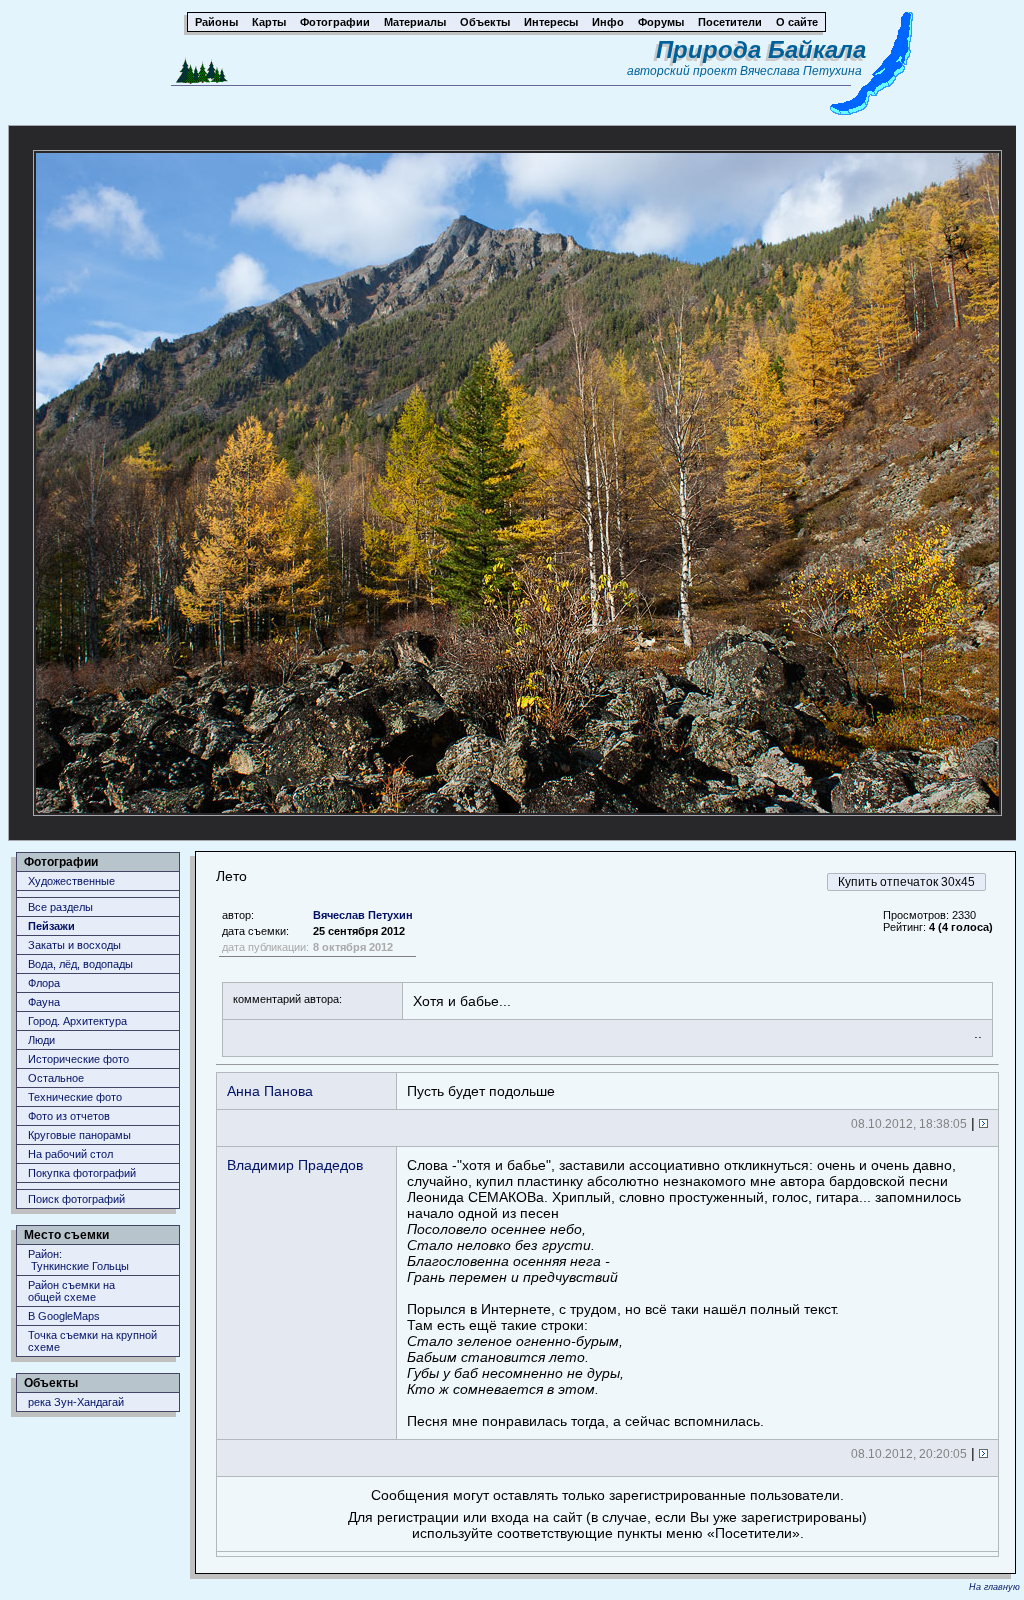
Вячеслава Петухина (801, 71)
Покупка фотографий (82, 1173)
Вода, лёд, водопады (80, 964)
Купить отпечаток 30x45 (906, 882)
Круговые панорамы (79, 1135)
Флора (44, 983)
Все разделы (60, 907)
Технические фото (75, 1097)
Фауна (44, 1002)
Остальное (56, 1078)
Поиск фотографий (76, 1199)
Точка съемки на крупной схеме (92, 1341)
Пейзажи (51, 926)
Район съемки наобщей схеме (71, 1291)
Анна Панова (270, 1091)
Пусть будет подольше (481, 1091)
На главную (994, 1587)
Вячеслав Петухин (363, 915)
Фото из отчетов (69, 1116)
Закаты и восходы (74, 945)
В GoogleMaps (64, 1316)
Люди (41, 1040)
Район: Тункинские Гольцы (78, 1260)
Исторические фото (78, 1059)
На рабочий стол (70, 1154)
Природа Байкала (761, 49)
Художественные (71, 881)
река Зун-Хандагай (76, 1402)
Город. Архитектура (77, 1021)
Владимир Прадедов (295, 1165)
